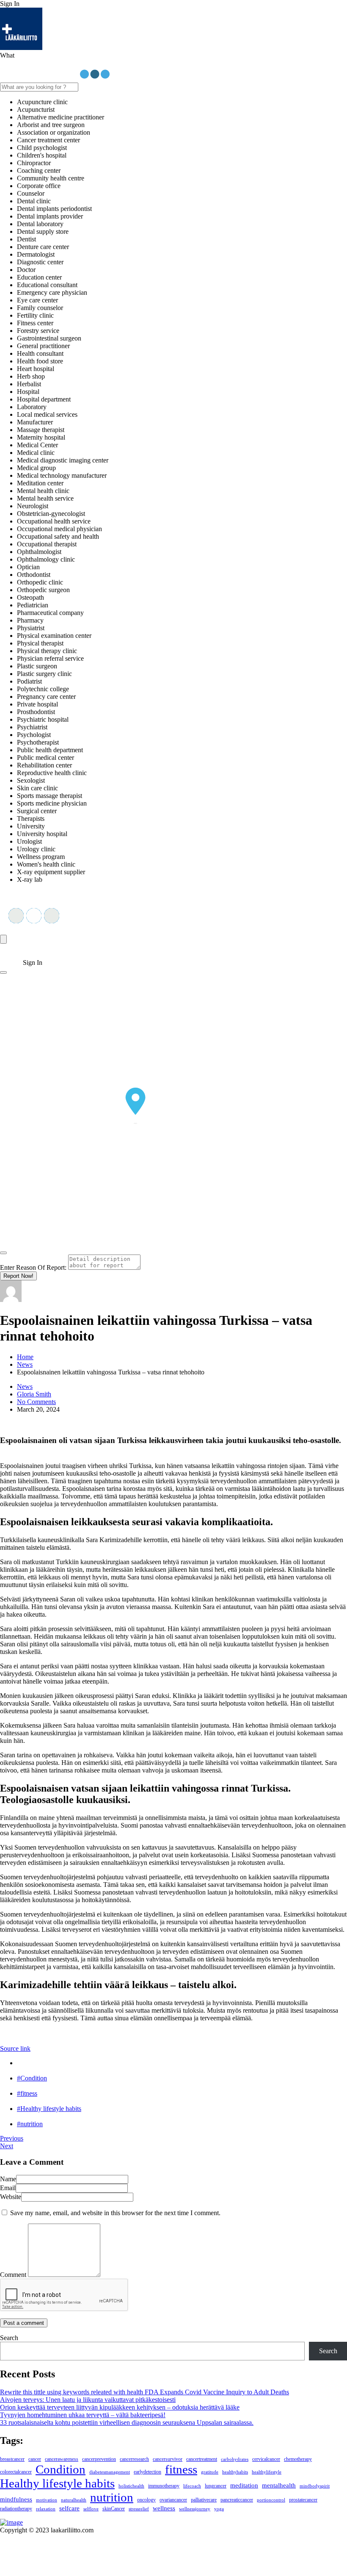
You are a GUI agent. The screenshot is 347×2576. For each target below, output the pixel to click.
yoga (219, 2509)
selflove (91, 2509)
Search (9, 2338)
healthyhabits (235, 2472)
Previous (12, 2138)
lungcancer (216, 2486)
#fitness (27, 2093)
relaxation (46, 2509)
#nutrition (30, 2124)
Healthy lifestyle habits (57, 2483)
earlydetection (147, 2472)
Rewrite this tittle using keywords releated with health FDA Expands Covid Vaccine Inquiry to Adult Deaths (145, 2392)
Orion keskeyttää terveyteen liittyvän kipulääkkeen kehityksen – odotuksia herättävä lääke (120, 2407)
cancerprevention (99, 2459)
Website (11, 2197)
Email (8, 2188)
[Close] (3, 1253)
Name (8, 2179)
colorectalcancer (16, 2472)
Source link (15, 2048)
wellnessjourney (195, 2509)
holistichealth (131, 2486)
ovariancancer (173, 2500)
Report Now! (18, 1276)
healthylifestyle (267, 2472)
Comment (13, 2275)
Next (7, 2146)
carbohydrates (235, 2459)
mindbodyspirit (315, 2486)
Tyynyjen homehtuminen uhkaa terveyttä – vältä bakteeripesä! (83, 2415)
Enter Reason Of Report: (33, 1267)
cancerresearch (134, 2459)
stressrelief (139, 2509)
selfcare (69, 2508)
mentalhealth (279, 2485)
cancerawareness (62, 2459)
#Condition (32, 2078)
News (25, 1364)
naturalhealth (74, 2500)
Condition (61, 2469)
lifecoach (192, 2486)
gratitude (210, 2472)
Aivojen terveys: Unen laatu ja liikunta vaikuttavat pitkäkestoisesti (88, 2400)
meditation (244, 2485)
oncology (146, 2500)
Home (25, 1357)
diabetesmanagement (110, 2472)
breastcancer (12, 2459)
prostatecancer (303, 2500)
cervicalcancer (266, 2459)
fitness (181, 2469)
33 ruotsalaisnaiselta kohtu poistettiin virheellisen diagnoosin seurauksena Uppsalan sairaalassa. (127, 2422)
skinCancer (114, 2509)
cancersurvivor (168, 2459)
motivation (47, 2500)
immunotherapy (164, 2486)
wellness (164, 2508)
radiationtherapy (16, 2509)
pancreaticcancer (237, 2500)
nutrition (112, 2497)
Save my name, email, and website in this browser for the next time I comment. (115, 2213)
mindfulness (16, 2499)
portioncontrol (271, 2500)
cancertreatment (202, 2459)
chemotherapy (298, 2459)
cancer (35, 2459)
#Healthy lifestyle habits (49, 2109)
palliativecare (204, 2500)
